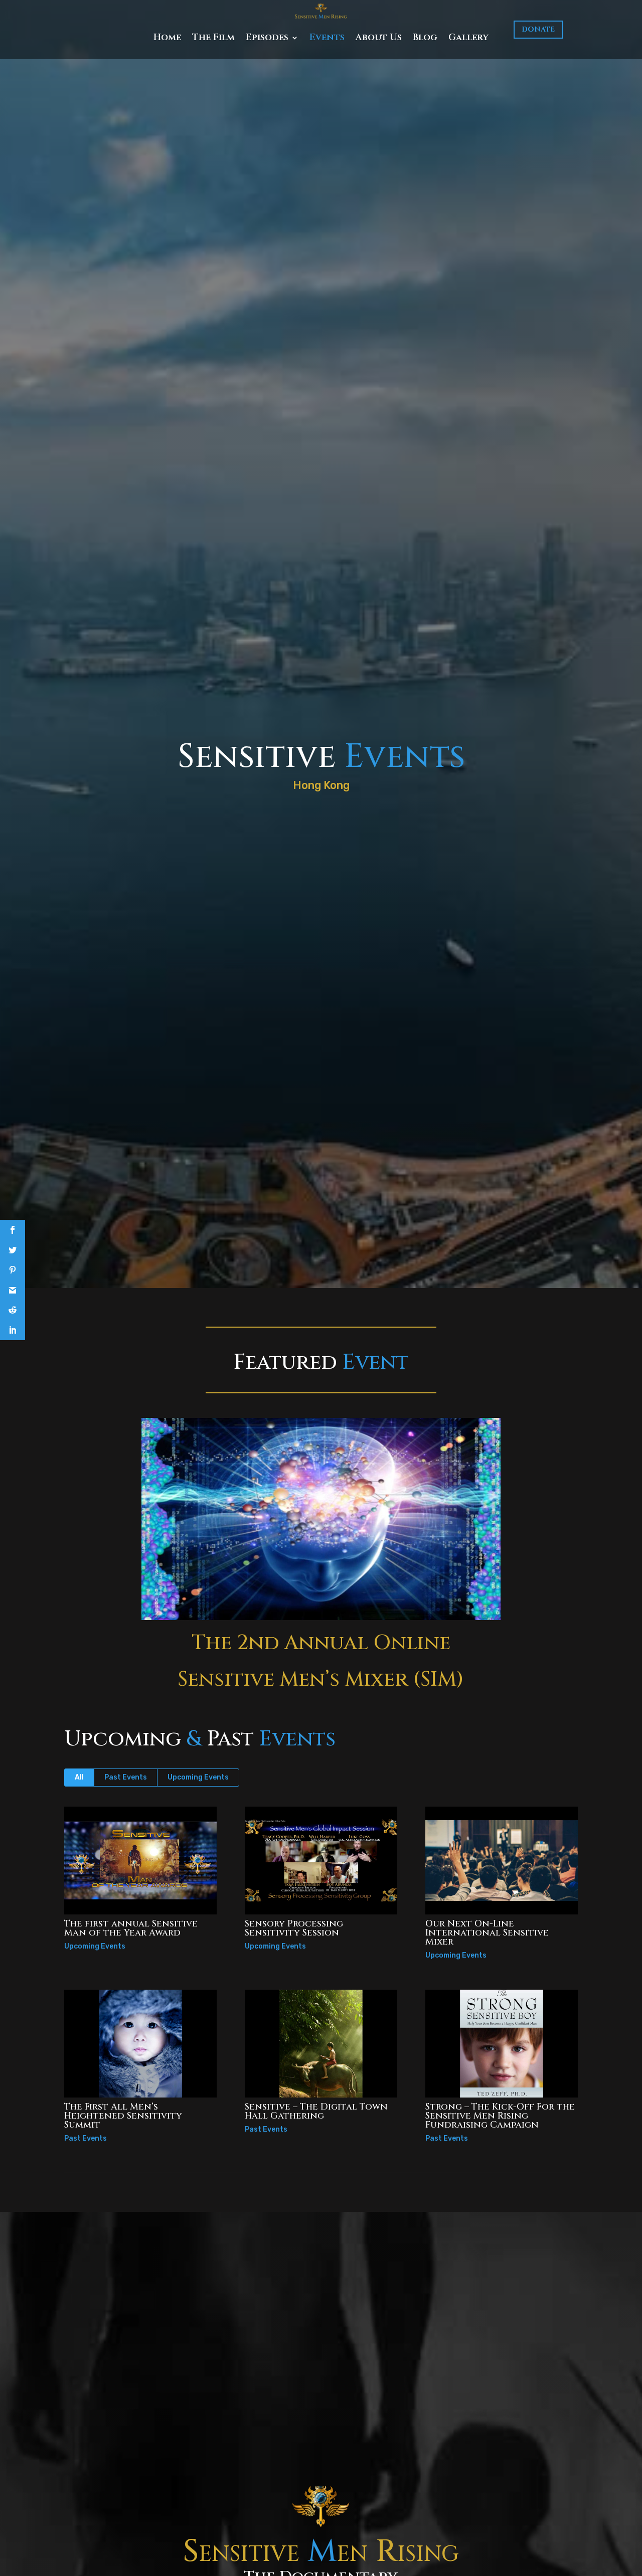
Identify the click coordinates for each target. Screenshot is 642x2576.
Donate (538, 29)
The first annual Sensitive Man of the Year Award (131, 1928)
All (79, 1777)
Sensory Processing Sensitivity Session (294, 1928)
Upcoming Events (198, 1777)
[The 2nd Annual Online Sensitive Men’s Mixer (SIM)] (321, 1519)
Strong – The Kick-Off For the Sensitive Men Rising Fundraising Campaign (500, 2116)
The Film (213, 37)
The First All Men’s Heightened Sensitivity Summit (123, 2116)
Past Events (126, 1777)
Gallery (468, 37)
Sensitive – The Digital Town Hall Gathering (316, 2111)
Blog (425, 37)
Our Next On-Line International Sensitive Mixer (487, 1933)
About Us (379, 37)
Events (327, 37)
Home (167, 37)
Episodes (267, 37)
